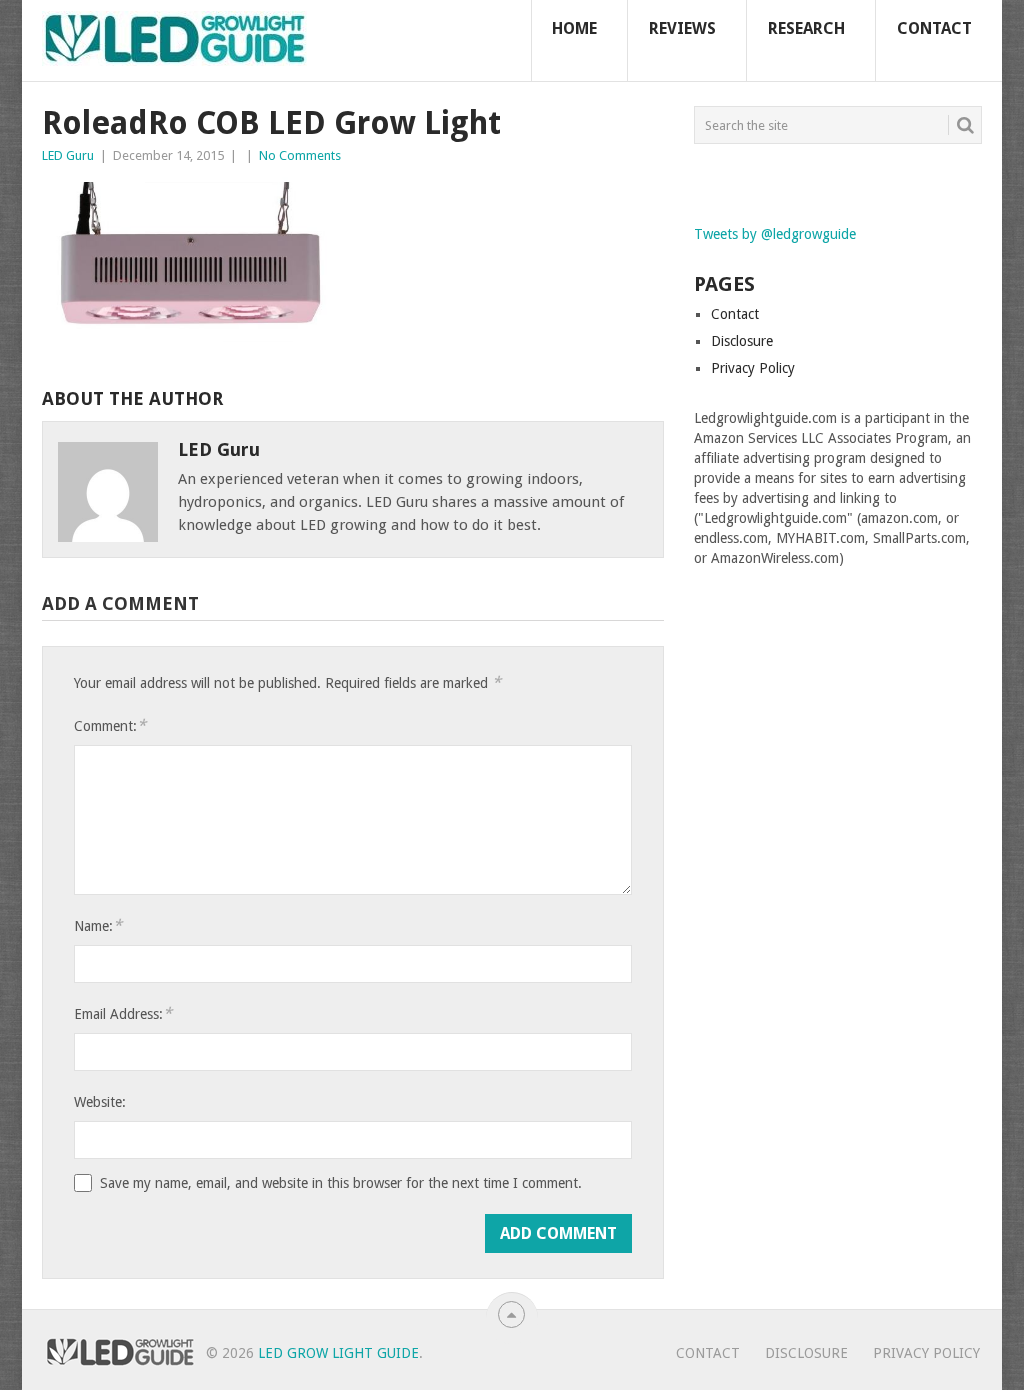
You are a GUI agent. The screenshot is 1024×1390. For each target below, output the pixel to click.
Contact (934, 28)
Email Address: (123, 1013)
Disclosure (742, 341)
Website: (100, 1102)
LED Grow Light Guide (338, 1353)
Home (574, 28)
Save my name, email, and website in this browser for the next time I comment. (341, 1183)
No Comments (300, 155)
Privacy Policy (753, 368)
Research (806, 28)
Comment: (110, 725)
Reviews (682, 28)
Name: (98, 925)
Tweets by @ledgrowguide (775, 234)
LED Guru (68, 155)
